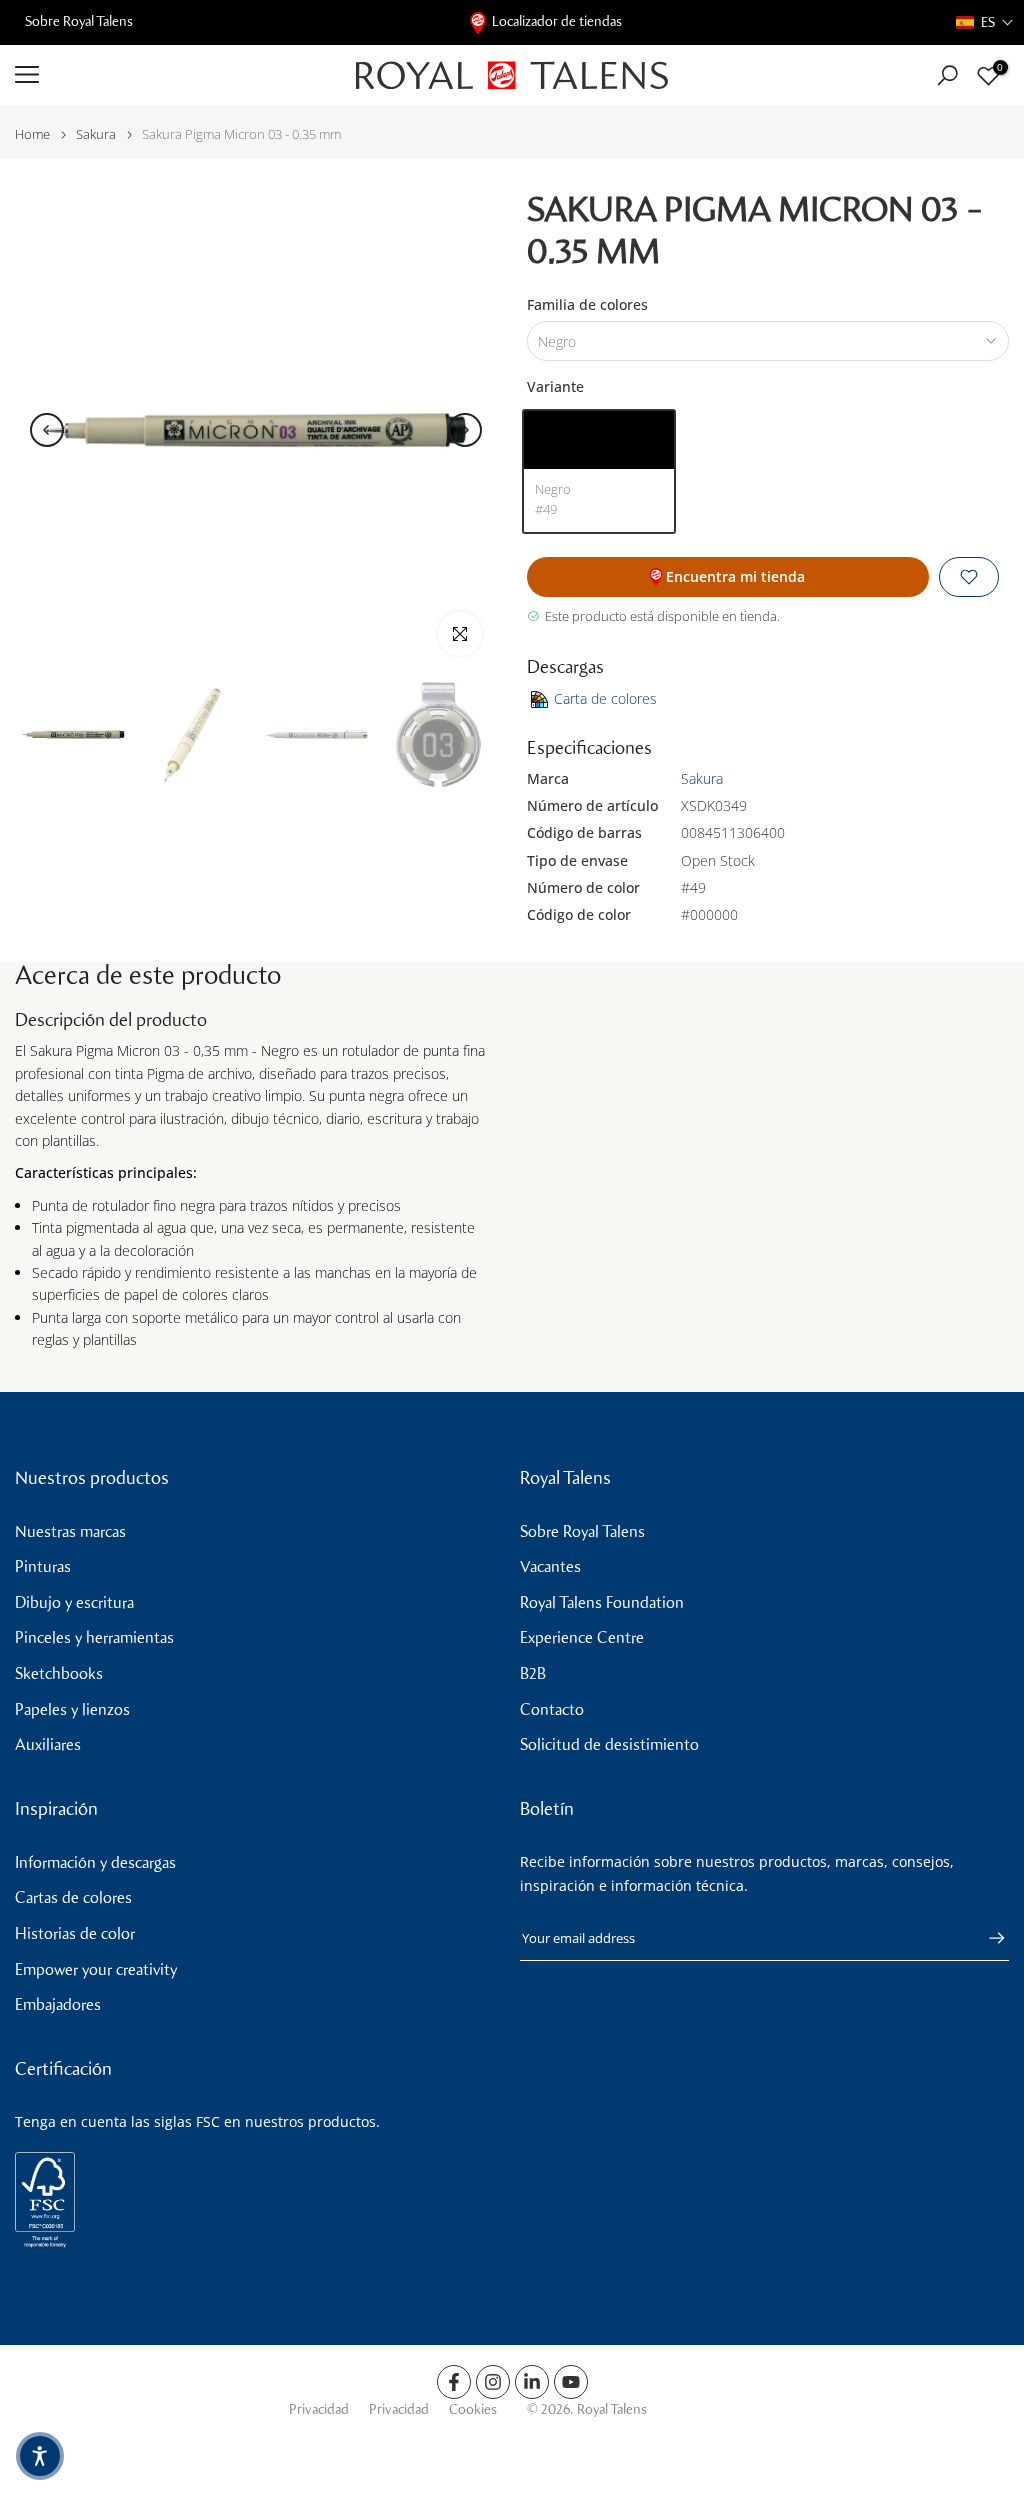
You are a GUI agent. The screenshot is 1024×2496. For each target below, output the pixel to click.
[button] (985, 22)
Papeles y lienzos (72, 1709)
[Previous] (47, 430)
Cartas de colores (73, 1897)
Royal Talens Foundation (602, 1602)
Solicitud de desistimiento (609, 1744)
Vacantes (550, 1566)
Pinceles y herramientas (94, 1637)
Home (32, 134)
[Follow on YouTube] (571, 2382)
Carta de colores (605, 698)
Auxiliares (48, 1744)
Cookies (473, 2409)
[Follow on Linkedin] (532, 2382)
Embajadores (58, 2004)
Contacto (552, 1709)
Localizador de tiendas (557, 21)
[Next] (465, 430)
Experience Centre (582, 1637)
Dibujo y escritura (74, 1602)
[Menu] (170, 75)
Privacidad (319, 2409)
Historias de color (75, 1933)
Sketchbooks (59, 1673)
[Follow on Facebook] (454, 2382)
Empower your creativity (96, 1969)
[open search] (947, 75)
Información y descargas (95, 1862)
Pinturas (43, 1566)
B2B (533, 1673)
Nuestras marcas (70, 1531)
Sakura (96, 134)
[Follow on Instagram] (493, 2382)
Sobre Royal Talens (79, 21)
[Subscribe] (987, 1938)
